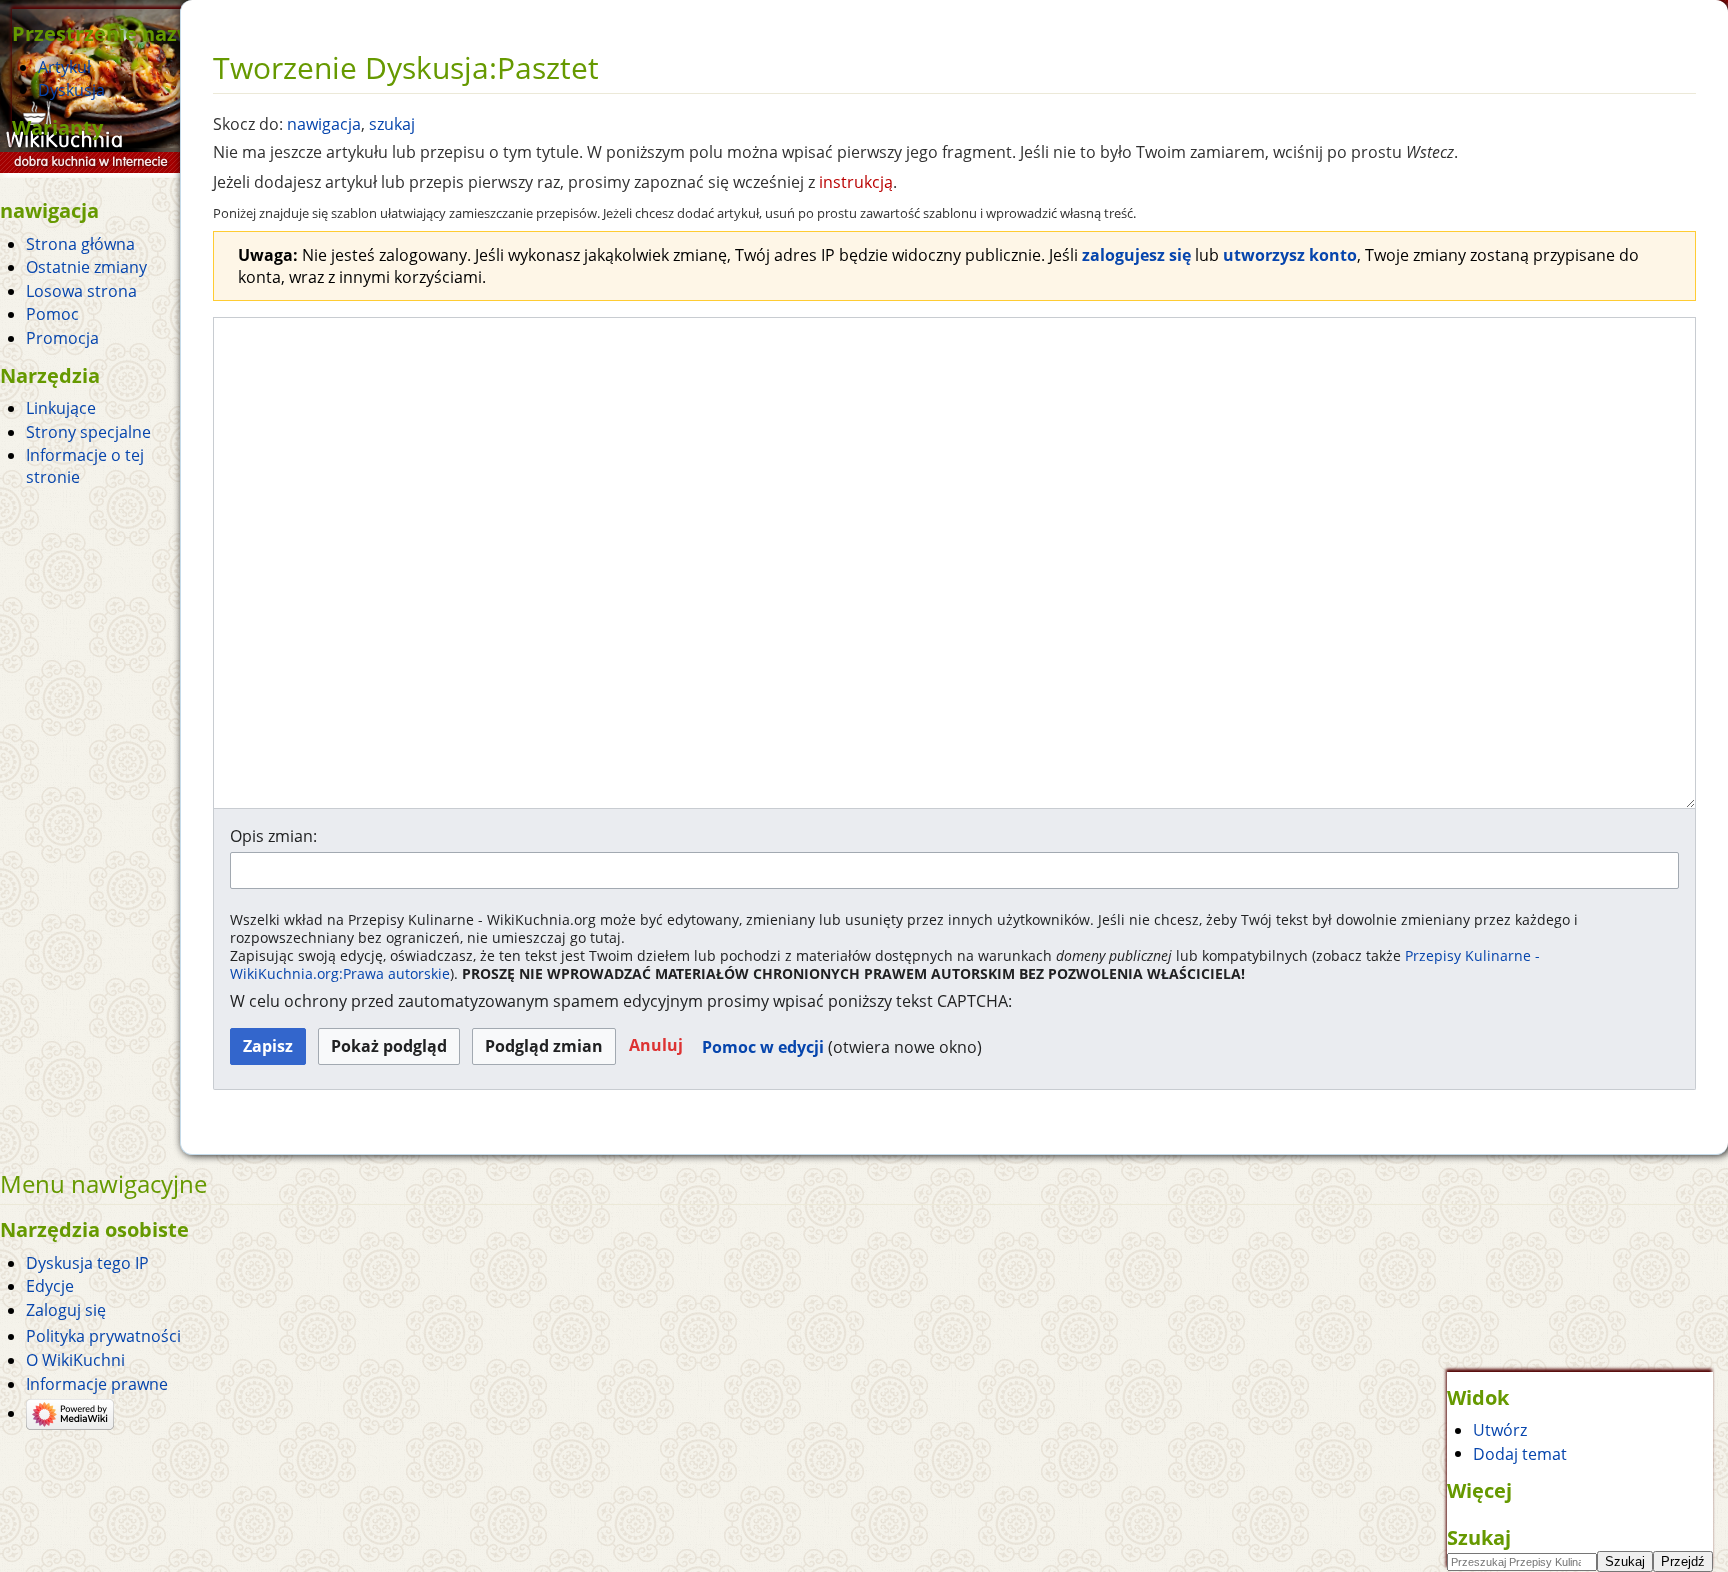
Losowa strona (81, 291)
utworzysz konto (1290, 255)
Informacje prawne (97, 1384)
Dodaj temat (1520, 1453)
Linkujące (61, 408)
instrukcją (856, 182)
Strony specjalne (88, 432)
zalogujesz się (1136, 255)
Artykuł (64, 67)
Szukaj (1479, 1537)
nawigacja (324, 124)
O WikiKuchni (75, 1360)
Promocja (62, 338)
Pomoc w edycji (763, 1047)
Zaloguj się (66, 1310)
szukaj (392, 124)
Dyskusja (71, 90)
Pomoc (52, 314)
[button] (656, 1046)
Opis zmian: (273, 836)
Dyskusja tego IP (87, 1263)
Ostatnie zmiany (86, 267)
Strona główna (80, 244)
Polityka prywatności (103, 1336)
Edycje (50, 1286)
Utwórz (1500, 1430)
